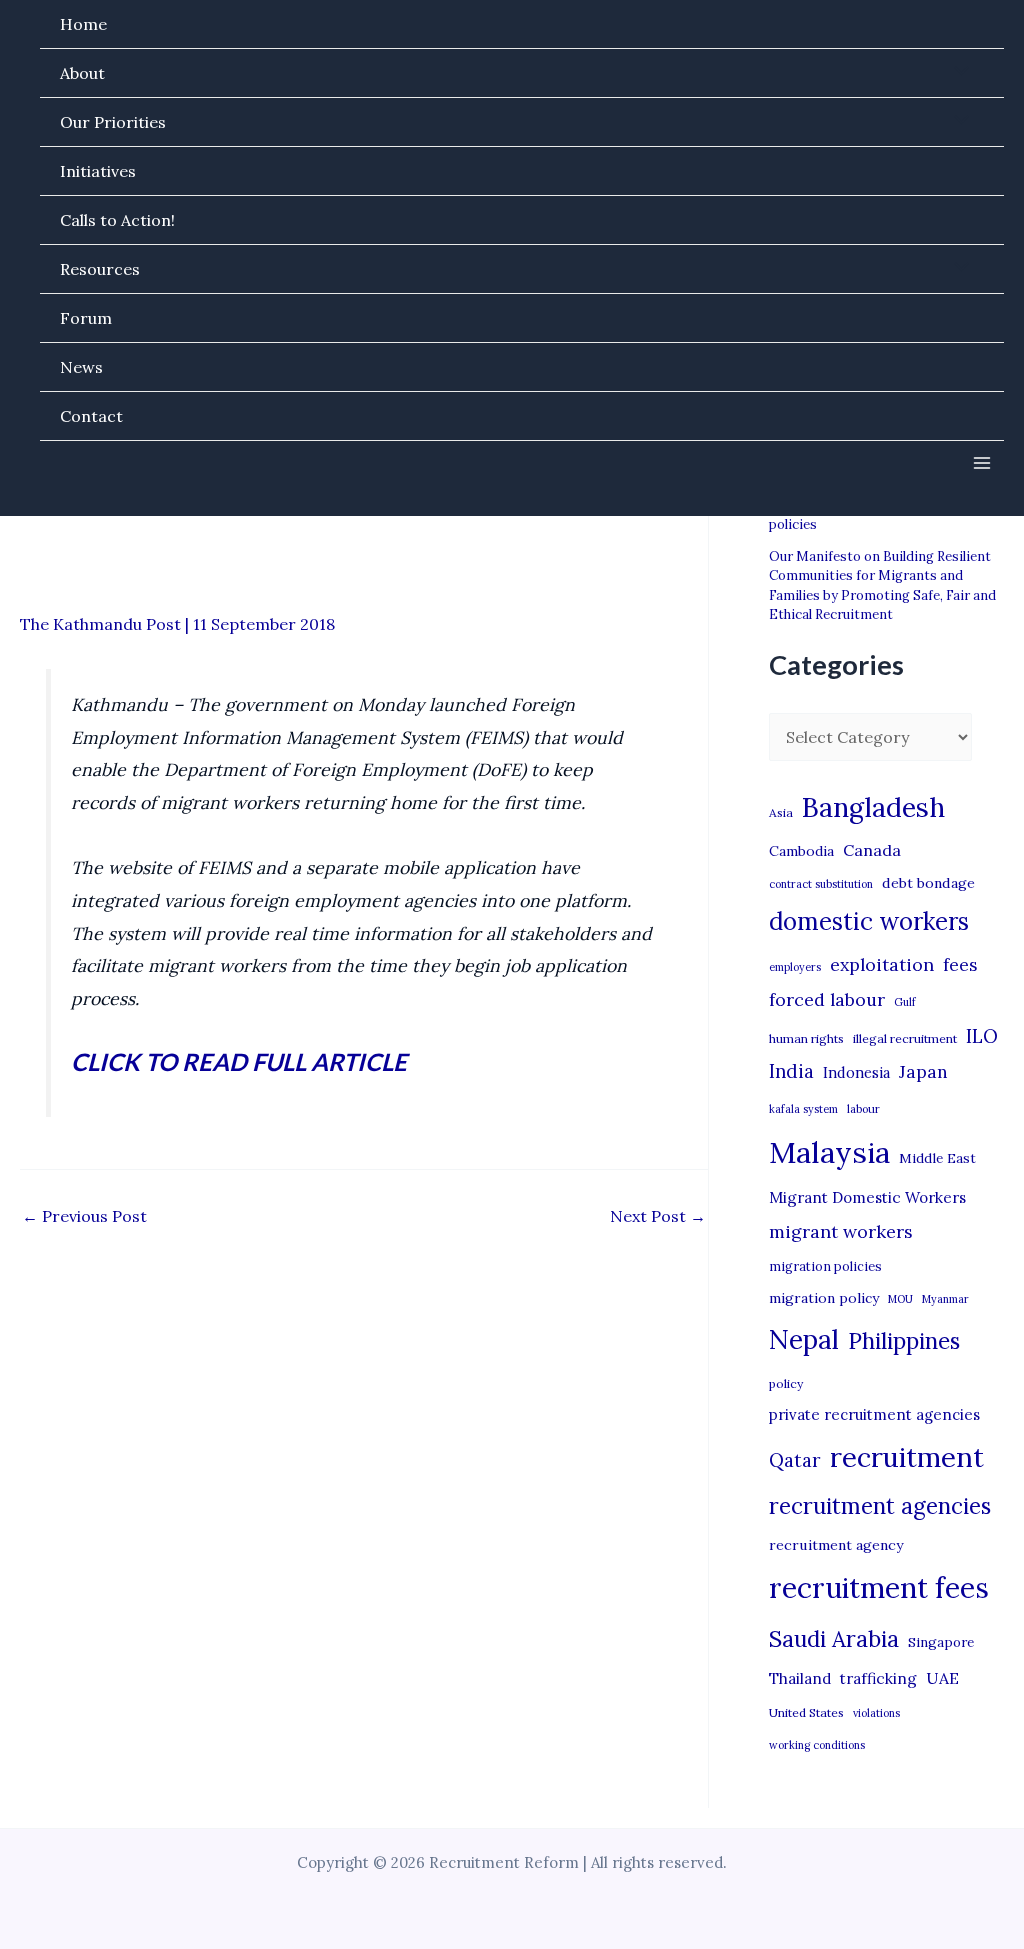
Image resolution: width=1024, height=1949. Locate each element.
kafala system (803, 1109)
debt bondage (928, 883)
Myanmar (945, 1299)
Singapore (941, 1642)
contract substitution (821, 884)
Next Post (658, 1216)
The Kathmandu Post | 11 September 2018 (177, 624)
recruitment (907, 1457)
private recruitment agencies (874, 1414)
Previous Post (84, 1216)
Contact (91, 416)
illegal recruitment (905, 1038)
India (791, 1071)
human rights (806, 1038)
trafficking (878, 1678)
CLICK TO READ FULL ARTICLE (239, 1061)
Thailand (800, 1678)
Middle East (937, 1158)
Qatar (795, 1460)
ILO (982, 1036)
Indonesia (856, 1072)
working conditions (817, 1745)
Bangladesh (873, 807)
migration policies (825, 1266)
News (81, 367)
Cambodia (801, 851)
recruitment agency (836, 1545)
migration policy (824, 1298)
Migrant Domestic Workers (867, 1197)
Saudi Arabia (834, 1639)
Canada (872, 850)
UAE (942, 1678)
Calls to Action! (117, 220)
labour (863, 1109)
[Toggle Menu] (957, 72)
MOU (900, 1299)
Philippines (904, 1341)
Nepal (804, 1339)
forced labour (827, 999)
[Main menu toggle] (982, 463)
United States (806, 1712)
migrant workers (841, 1231)
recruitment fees (879, 1587)
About (82, 73)
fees (960, 965)
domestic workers (869, 921)
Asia (781, 812)
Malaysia (829, 1152)
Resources (100, 269)
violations (876, 1713)
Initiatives (98, 171)
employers (795, 967)
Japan (923, 1071)
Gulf (905, 1002)
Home (83, 24)
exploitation (882, 964)
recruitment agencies (880, 1506)
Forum (86, 318)
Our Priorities (113, 122)
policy (786, 1383)
